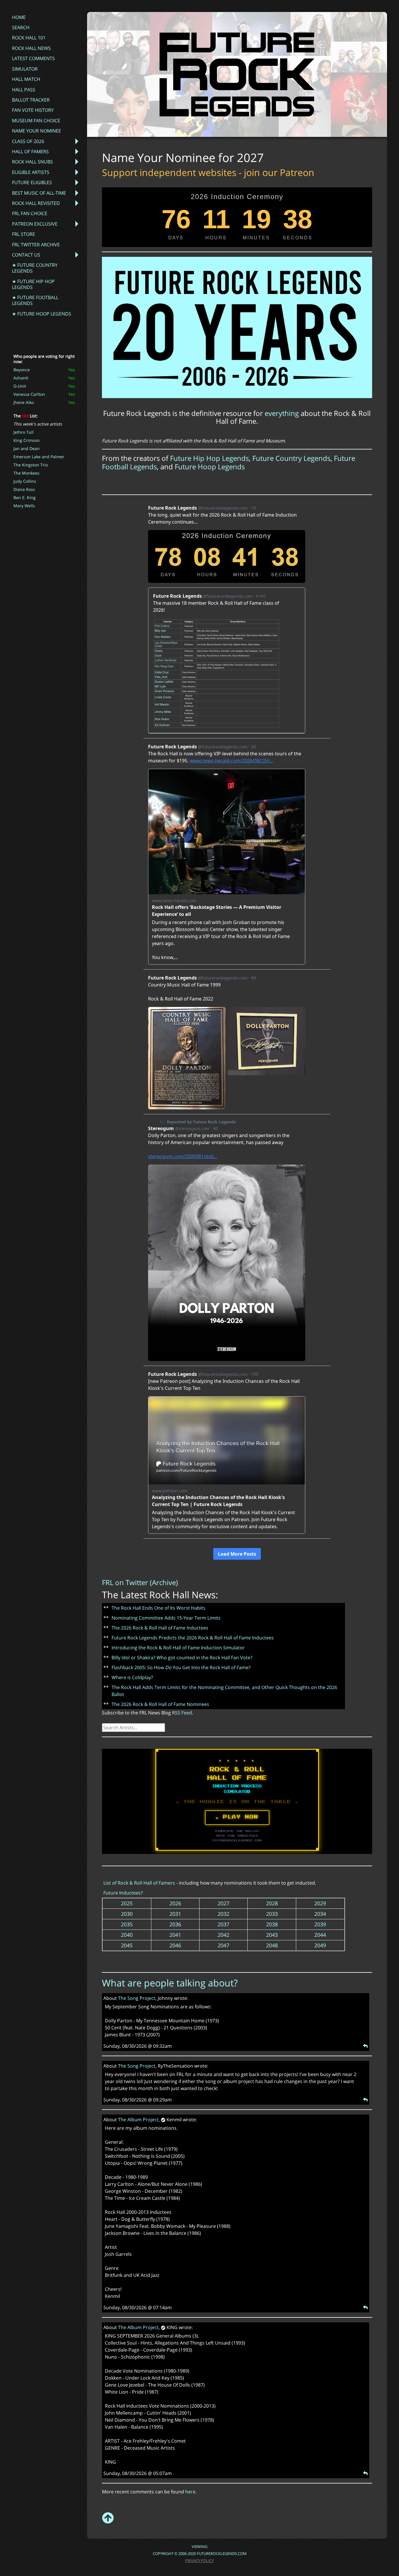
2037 (223, 1924)
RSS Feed (182, 1713)
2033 (272, 1914)
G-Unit (20, 386)
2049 (320, 1945)
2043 (272, 1935)
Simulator (25, 69)
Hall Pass (24, 90)
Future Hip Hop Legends (209, 458)
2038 (272, 1924)
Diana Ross (24, 489)
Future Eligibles (32, 182)
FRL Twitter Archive (36, 245)
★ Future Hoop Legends (42, 314)
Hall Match (26, 79)
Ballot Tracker (31, 100)
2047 (223, 1945)
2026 (175, 1903)
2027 (223, 1903)
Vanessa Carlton (29, 394)
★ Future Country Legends (35, 268)
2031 (175, 1914)
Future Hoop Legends (210, 467)
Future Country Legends (291, 458)
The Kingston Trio (31, 465)
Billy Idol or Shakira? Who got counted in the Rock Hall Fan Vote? (182, 1658)
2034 (320, 1914)
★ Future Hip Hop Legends (33, 284)
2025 (127, 1903)
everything (282, 413)
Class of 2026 (28, 141)
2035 (127, 1924)
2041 (175, 1935)
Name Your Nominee (37, 131)
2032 (223, 1914)
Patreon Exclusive (35, 224)
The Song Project (137, 1998)
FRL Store (24, 234)
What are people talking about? (170, 1983)
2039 (320, 1924)
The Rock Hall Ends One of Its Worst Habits (158, 1608)
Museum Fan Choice (36, 121)
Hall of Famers (30, 151)
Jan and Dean (27, 448)
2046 (175, 1945)
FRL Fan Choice (30, 213)
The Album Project (138, 2120)
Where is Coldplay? (132, 1677)
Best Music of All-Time (39, 193)
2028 (272, 1903)
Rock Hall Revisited (36, 203)
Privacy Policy (199, 2561)
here (190, 2492)
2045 (127, 1945)
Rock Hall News (31, 48)
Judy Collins (25, 481)
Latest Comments (33, 58)
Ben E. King (25, 497)
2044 (320, 1935)
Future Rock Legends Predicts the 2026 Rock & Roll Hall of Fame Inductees (193, 1638)
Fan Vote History (33, 110)
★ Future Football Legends (35, 300)
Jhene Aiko (24, 402)
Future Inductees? (123, 1893)
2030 (127, 1914)
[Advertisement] (190, 481)
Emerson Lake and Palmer (39, 457)
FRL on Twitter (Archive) (140, 1582)
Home (19, 17)
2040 (127, 1935)
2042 (223, 1935)
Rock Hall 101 (29, 38)
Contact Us (26, 255)
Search (21, 27)
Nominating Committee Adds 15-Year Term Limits (166, 1618)
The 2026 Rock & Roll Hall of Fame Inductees (160, 1628)
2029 (320, 1903)
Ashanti (21, 378)
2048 (272, 1945)
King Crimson (27, 440)
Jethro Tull (24, 432)
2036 (175, 1924)
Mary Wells (24, 506)
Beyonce (22, 370)
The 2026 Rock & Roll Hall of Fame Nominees (160, 1704)
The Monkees (26, 473)
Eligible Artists (31, 172)
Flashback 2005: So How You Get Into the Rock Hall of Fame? (181, 1667)
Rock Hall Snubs (32, 162)
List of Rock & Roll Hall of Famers (139, 1883)
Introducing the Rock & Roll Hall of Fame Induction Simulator (178, 1648)
